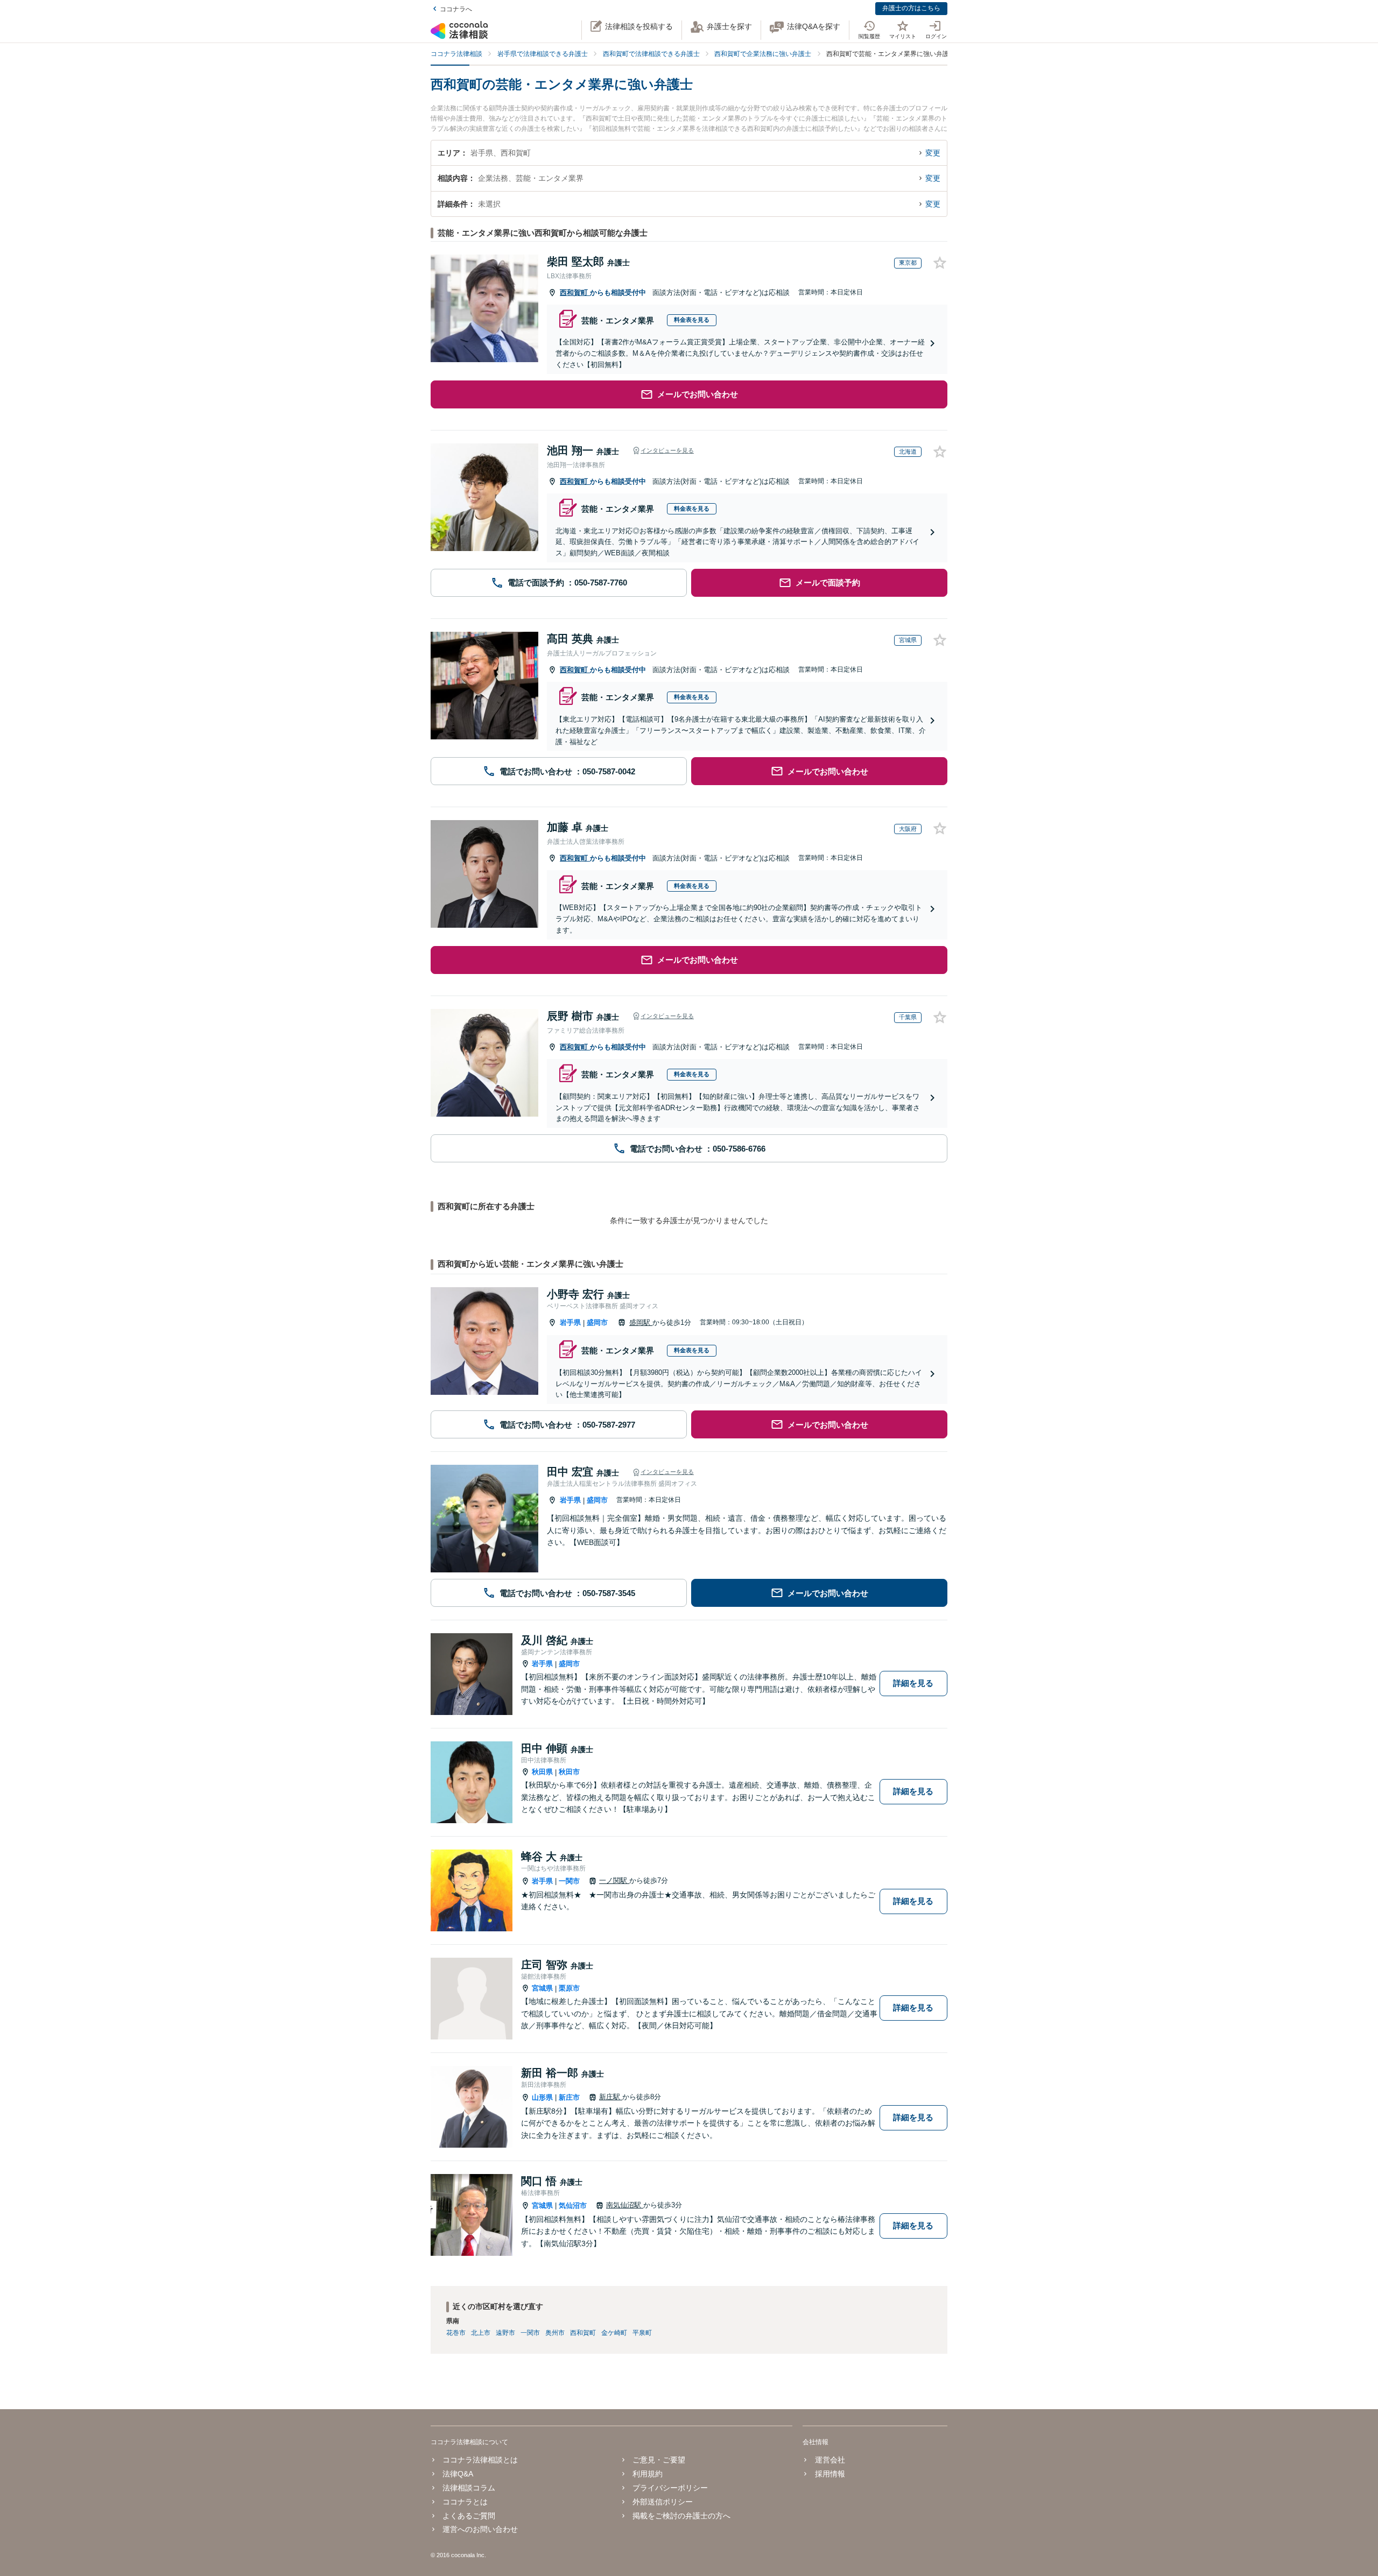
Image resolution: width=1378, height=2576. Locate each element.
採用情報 (830, 2474)
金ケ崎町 (614, 2333)
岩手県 (570, 1322)
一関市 (569, 1881)
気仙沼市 (573, 2206)
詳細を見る (913, 1683)
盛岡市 (597, 1322)
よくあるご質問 (469, 2516)
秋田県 (542, 1772)
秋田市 (569, 1772)
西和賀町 (575, 292)
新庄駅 (611, 2097)
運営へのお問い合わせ (480, 2529)
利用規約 (648, 2474)
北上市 (481, 2333)
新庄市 (569, 2097)
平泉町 (642, 2333)
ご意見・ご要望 (659, 2460)
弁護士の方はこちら (911, 8)
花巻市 (456, 2333)
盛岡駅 (641, 1322)
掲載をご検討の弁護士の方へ (681, 2516)
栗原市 (569, 1988)
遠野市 (505, 2333)
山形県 (542, 2097)
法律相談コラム (469, 2488)
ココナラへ (456, 9)
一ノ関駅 (614, 1880)
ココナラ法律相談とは (480, 2460)
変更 (933, 153)
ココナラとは (465, 2502)
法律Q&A (458, 2474)
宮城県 (542, 1988)
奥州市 (555, 2333)
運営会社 (830, 2460)
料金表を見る (692, 320)
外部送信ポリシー (663, 2502)
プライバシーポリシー (670, 2488)
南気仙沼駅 (625, 2205)
